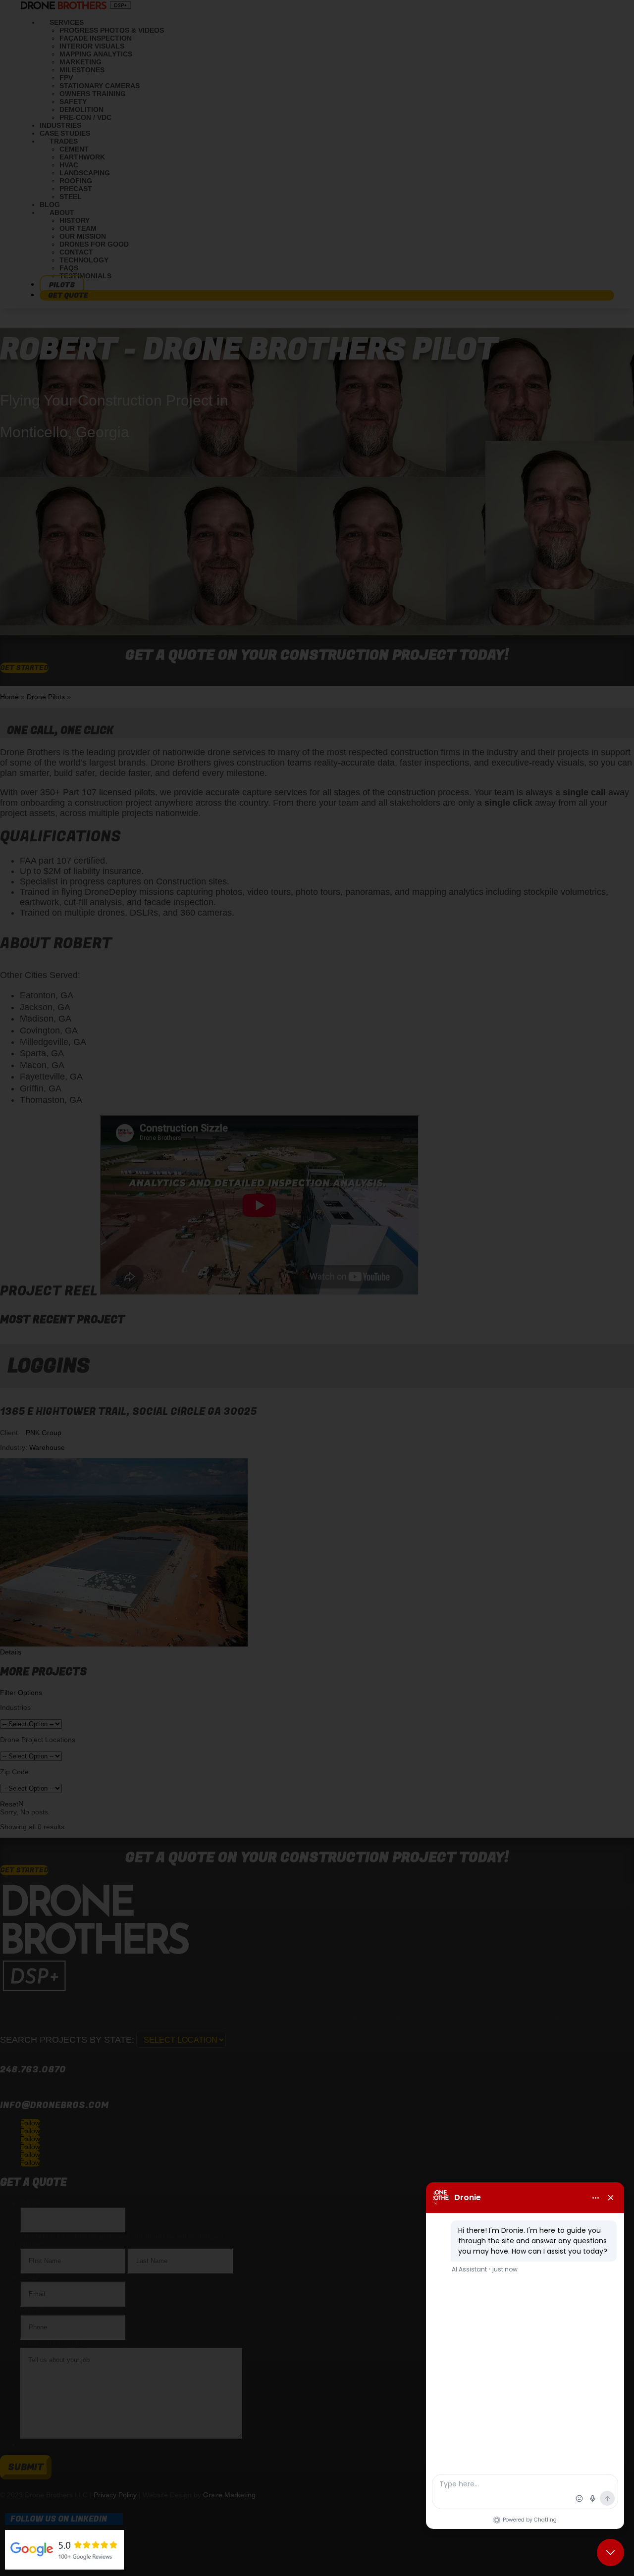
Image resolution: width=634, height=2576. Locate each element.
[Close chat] (610, 2552)
